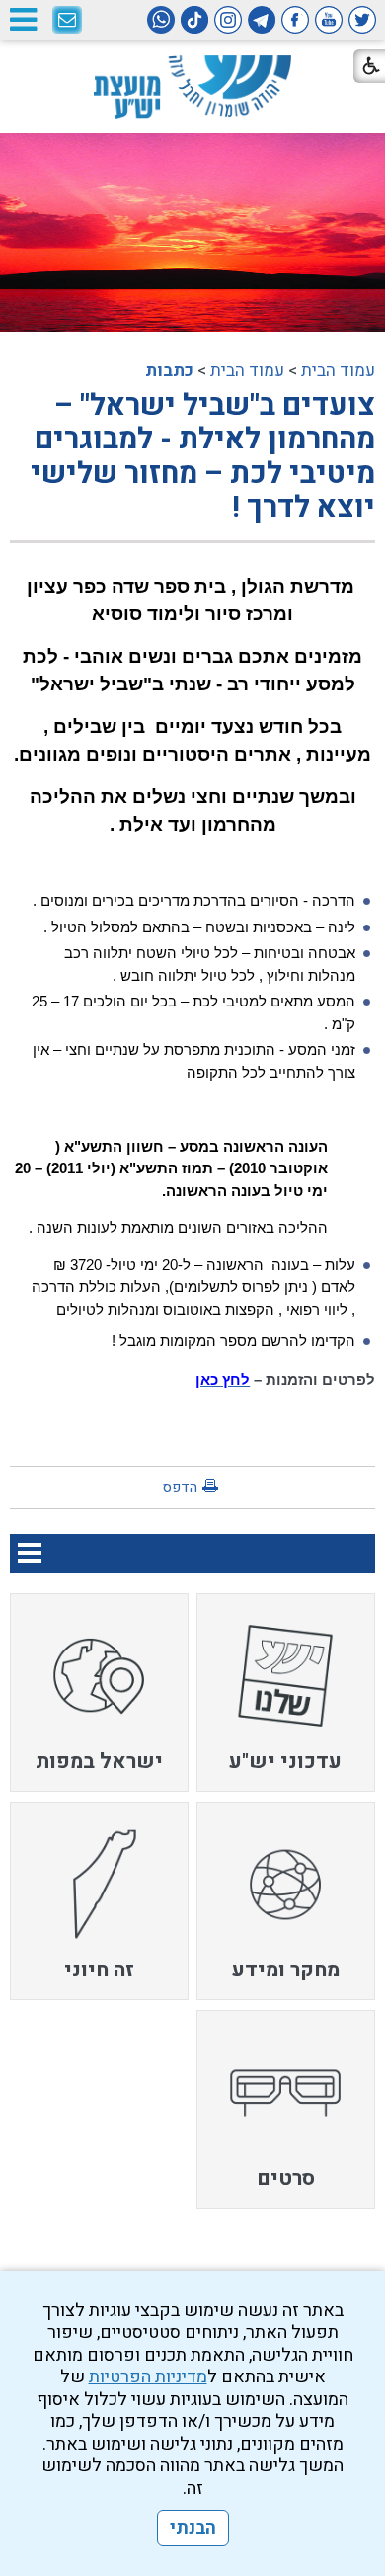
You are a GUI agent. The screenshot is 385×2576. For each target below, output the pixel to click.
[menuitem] (286, 1692)
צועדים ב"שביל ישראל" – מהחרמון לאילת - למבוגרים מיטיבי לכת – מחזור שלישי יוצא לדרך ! (203, 457)
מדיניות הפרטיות (148, 2377)
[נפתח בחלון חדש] (362, 20)
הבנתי (193, 2528)
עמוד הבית (338, 371)
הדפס (180, 1488)
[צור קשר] (67, 21)
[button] (23, 19)
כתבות (169, 371)
